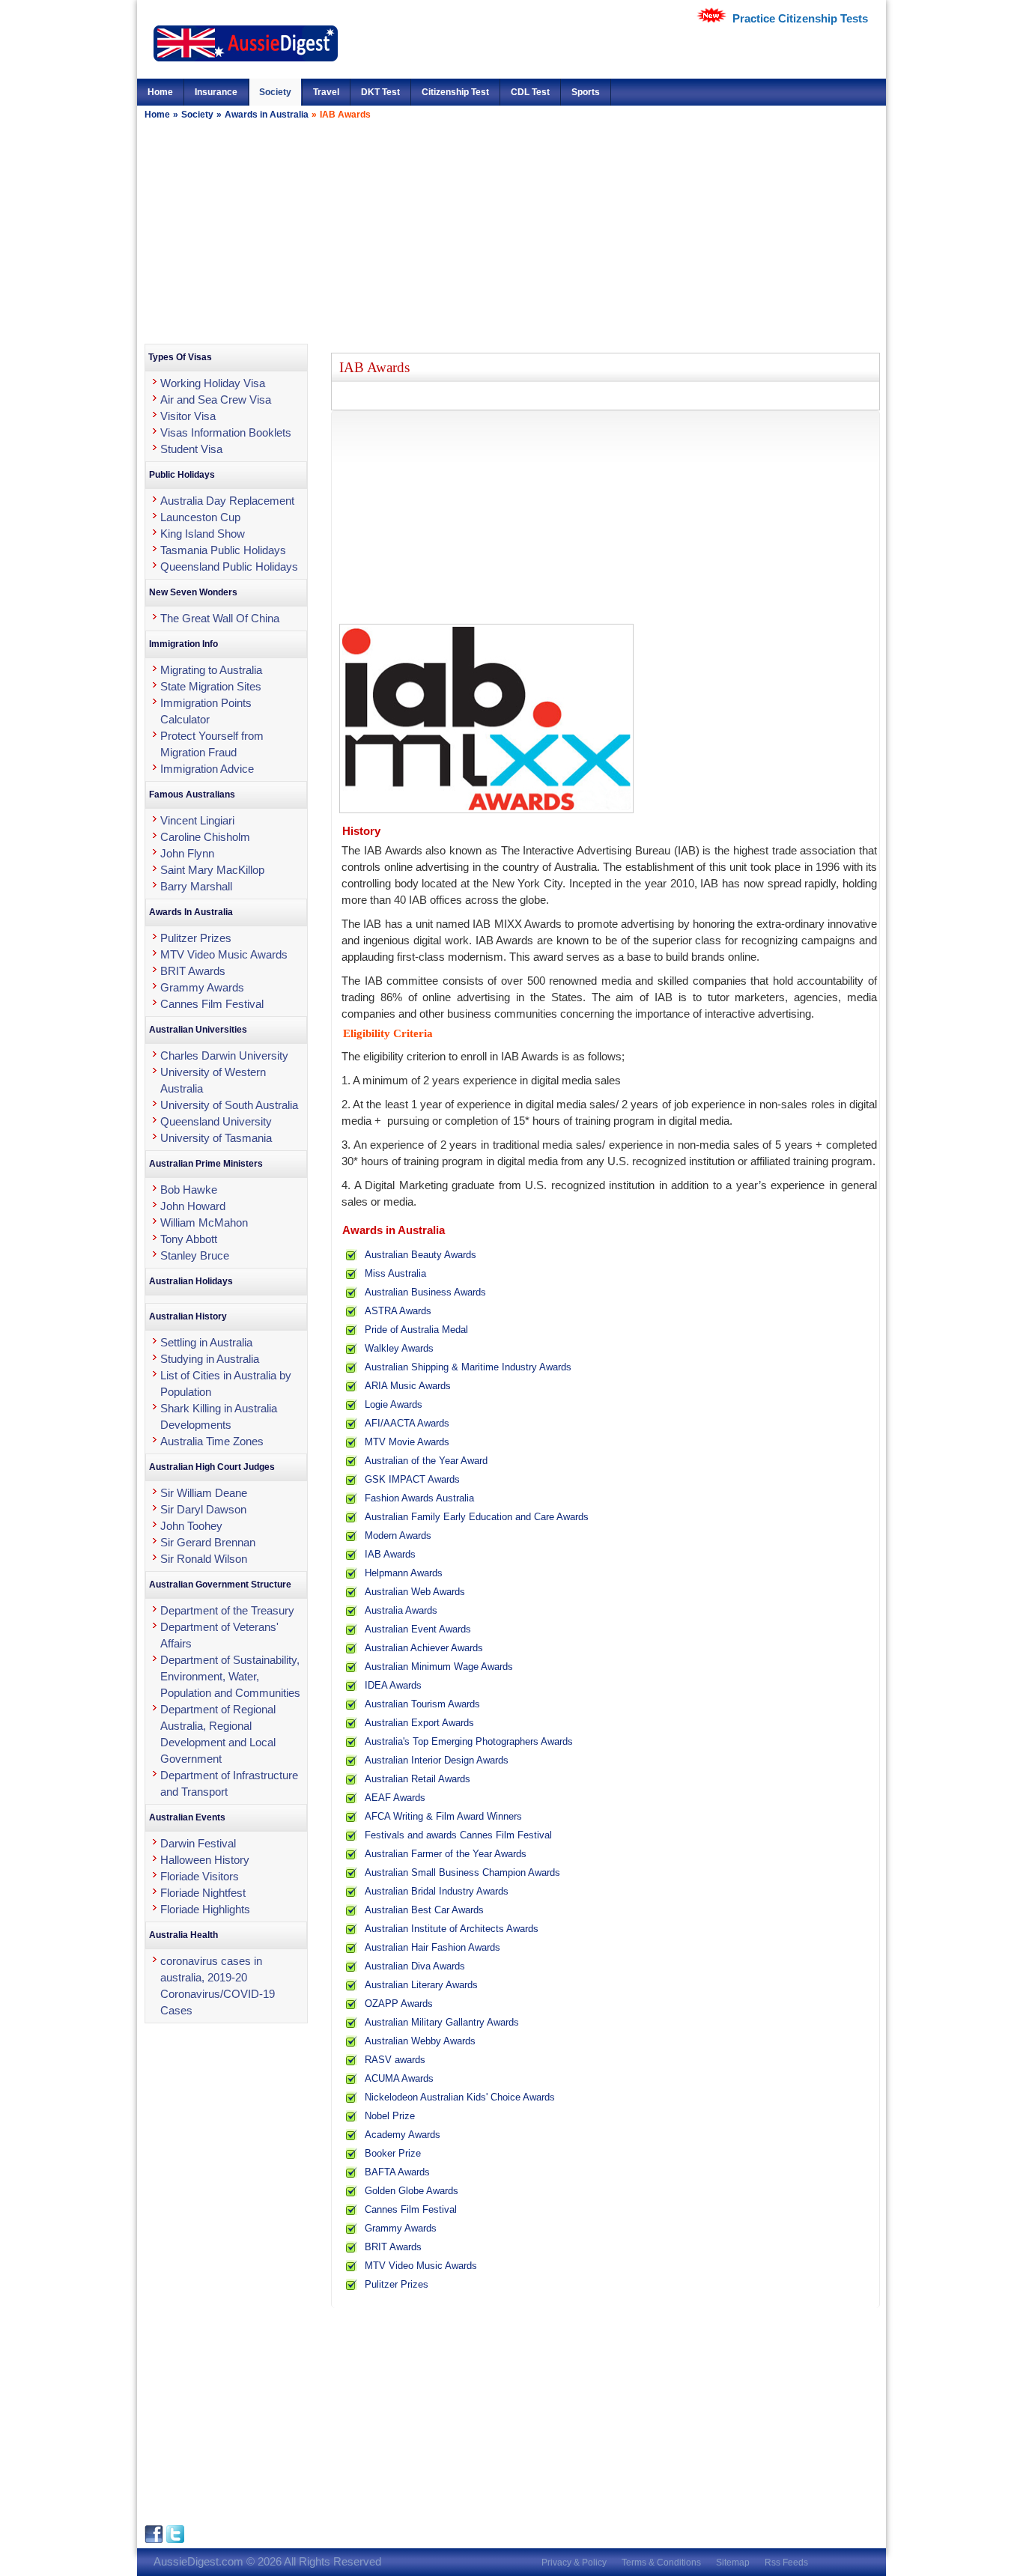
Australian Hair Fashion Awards (432, 1947)
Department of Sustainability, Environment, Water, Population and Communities (230, 1676)
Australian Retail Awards (418, 1779)
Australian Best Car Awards (424, 1910)
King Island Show (203, 534)
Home (160, 92)
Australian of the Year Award (426, 1461)
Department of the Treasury (227, 1610)
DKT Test (380, 92)
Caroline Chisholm (205, 837)
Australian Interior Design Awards (437, 1760)
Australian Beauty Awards (421, 1255)
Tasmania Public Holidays (223, 550)
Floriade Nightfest (203, 1893)
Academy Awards (403, 2135)
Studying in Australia (210, 1359)
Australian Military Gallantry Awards (442, 2022)
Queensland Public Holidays (229, 566)
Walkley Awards (399, 1348)
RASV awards (395, 2060)
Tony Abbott (189, 1239)
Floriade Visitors (200, 1876)
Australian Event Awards (418, 1629)
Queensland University (216, 1121)
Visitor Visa (188, 416)
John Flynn (187, 853)
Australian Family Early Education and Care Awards (477, 1517)
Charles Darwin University (224, 1055)
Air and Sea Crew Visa (216, 400)
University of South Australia (229, 1105)
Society (275, 92)
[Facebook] (155, 2540)
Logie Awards (394, 1404)
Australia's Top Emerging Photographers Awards (469, 1741)
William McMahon (204, 1222)
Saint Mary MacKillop (212, 870)
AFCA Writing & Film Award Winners (443, 1816)
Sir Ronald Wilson (204, 1559)
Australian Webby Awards (420, 2041)
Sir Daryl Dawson (203, 1509)
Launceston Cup (200, 517)
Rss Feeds (786, 2563)
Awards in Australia (267, 115)
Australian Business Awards (425, 1292)
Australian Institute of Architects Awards (452, 1929)
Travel (326, 92)
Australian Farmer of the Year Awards (446, 1854)
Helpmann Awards (404, 1573)
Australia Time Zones (212, 1441)
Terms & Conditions (661, 2563)
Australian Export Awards (419, 1723)
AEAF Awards (395, 1798)
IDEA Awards (393, 1685)
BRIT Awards (393, 2247)
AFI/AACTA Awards (407, 1423)
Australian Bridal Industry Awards (437, 1891)
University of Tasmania (216, 1138)
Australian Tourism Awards (422, 1704)
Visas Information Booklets (226, 432)
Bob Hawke (189, 1190)
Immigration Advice (207, 769)
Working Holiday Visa (213, 383)
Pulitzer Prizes (397, 2284)
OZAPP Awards (399, 2004)
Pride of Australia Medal (416, 1330)
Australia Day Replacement (227, 501)
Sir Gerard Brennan (208, 1542)
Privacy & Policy (574, 2563)
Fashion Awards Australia (419, 1498)
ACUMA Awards (399, 2078)
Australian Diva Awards (415, 1966)
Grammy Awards (401, 2228)
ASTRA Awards (398, 1311)
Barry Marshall (196, 886)
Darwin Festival (198, 1843)
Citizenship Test (455, 92)
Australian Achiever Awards (424, 1648)
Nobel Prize (390, 2116)
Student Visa (191, 449)
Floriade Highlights (205, 1909)
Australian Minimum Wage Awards (439, 1667)
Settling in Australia (206, 1342)
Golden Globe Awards (412, 2191)
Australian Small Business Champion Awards (462, 1872)
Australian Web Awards (415, 1592)
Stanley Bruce (195, 1255)
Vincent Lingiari (197, 820)
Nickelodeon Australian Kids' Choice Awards (460, 2097)
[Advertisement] (511, 231)
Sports (586, 92)
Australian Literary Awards (421, 1985)
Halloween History (205, 1860)
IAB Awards (390, 1554)
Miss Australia (395, 1273)
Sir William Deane (204, 1493)
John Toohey (191, 1526)
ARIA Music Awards (408, 1386)
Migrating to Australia (211, 670)
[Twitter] (176, 2540)
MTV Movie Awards (407, 1442)
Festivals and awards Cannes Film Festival (458, 1835)
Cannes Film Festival (411, 2209)
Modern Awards (398, 1535)
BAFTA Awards (397, 2172)
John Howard (193, 1206)
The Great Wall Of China (220, 618)
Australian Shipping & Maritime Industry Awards (468, 1367)
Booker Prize (393, 2153)
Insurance (216, 92)
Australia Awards (401, 1610)
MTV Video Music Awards (421, 2266)
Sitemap (733, 2563)
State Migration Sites (211, 686)
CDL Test (530, 92)
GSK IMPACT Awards (412, 1479)
